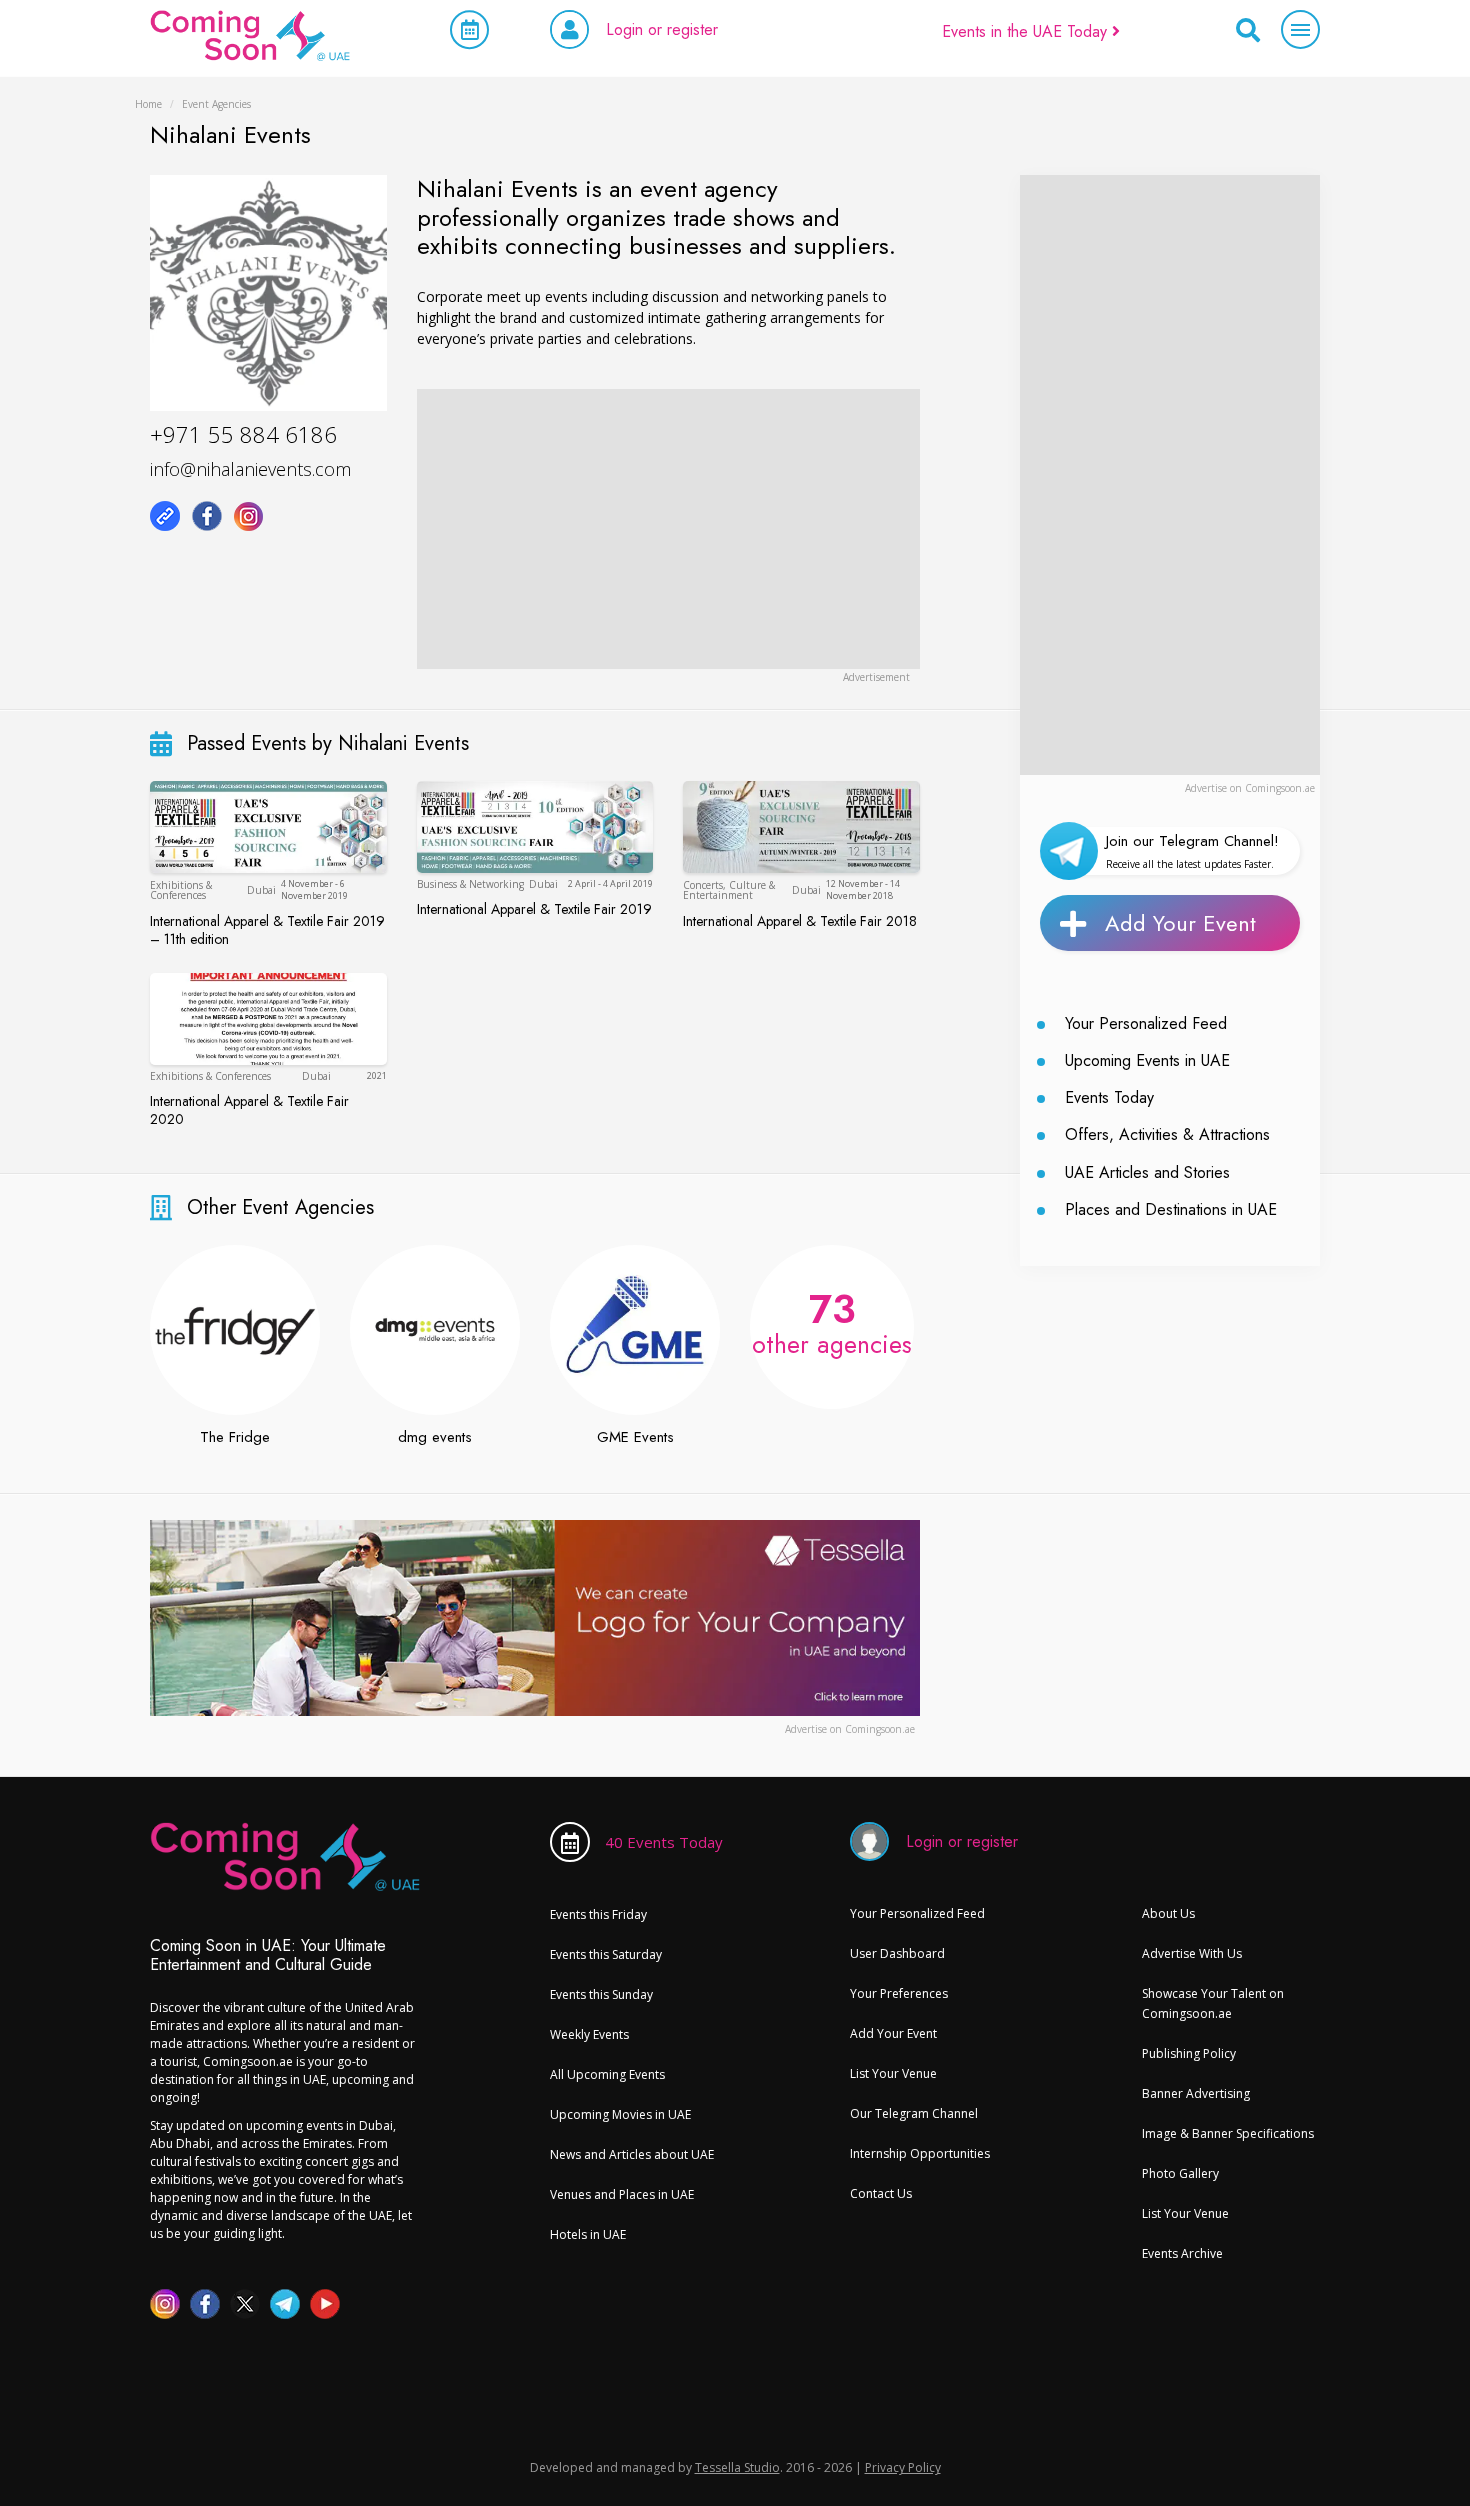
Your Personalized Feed (1146, 1023)
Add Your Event (1180, 923)
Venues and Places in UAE (622, 2194)
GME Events (635, 1438)
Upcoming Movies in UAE (620, 2114)
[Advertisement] (668, 529)
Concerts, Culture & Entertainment (729, 890)
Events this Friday (598, 1914)
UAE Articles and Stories (1147, 1172)
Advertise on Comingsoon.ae (1250, 788)
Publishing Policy (1189, 2053)
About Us (1168, 1913)
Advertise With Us (1192, 1953)
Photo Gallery (1180, 2173)
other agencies (832, 1321)
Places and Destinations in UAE (1171, 1209)
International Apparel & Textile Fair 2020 (249, 1110)
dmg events (435, 1438)
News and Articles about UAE (632, 2154)
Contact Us (881, 2193)
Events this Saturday (606, 1954)
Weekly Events (589, 2034)
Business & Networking (470, 884)
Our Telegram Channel (914, 2113)
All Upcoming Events (607, 2074)
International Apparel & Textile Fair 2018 (800, 921)
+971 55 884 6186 (243, 434)
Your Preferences (899, 1993)
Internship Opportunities (920, 2153)
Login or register (662, 29)
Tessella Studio (737, 2467)
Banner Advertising (1196, 2093)
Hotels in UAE (588, 2234)
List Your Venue (893, 2073)
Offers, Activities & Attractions (1167, 1134)
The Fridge (235, 1438)
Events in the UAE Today (1027, 31)
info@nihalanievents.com (250, 469)
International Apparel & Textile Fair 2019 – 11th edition (267, 930)
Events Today (1109, 1097)
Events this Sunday (601, 1994)
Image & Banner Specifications (1228, 2133)
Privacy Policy (903, 2467)
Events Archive (1182, 2253)
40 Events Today (664, 1842)
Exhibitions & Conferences (181, 890)
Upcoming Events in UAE (1147, 1060)
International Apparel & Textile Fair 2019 (534, 909)
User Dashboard (897, 1953)
